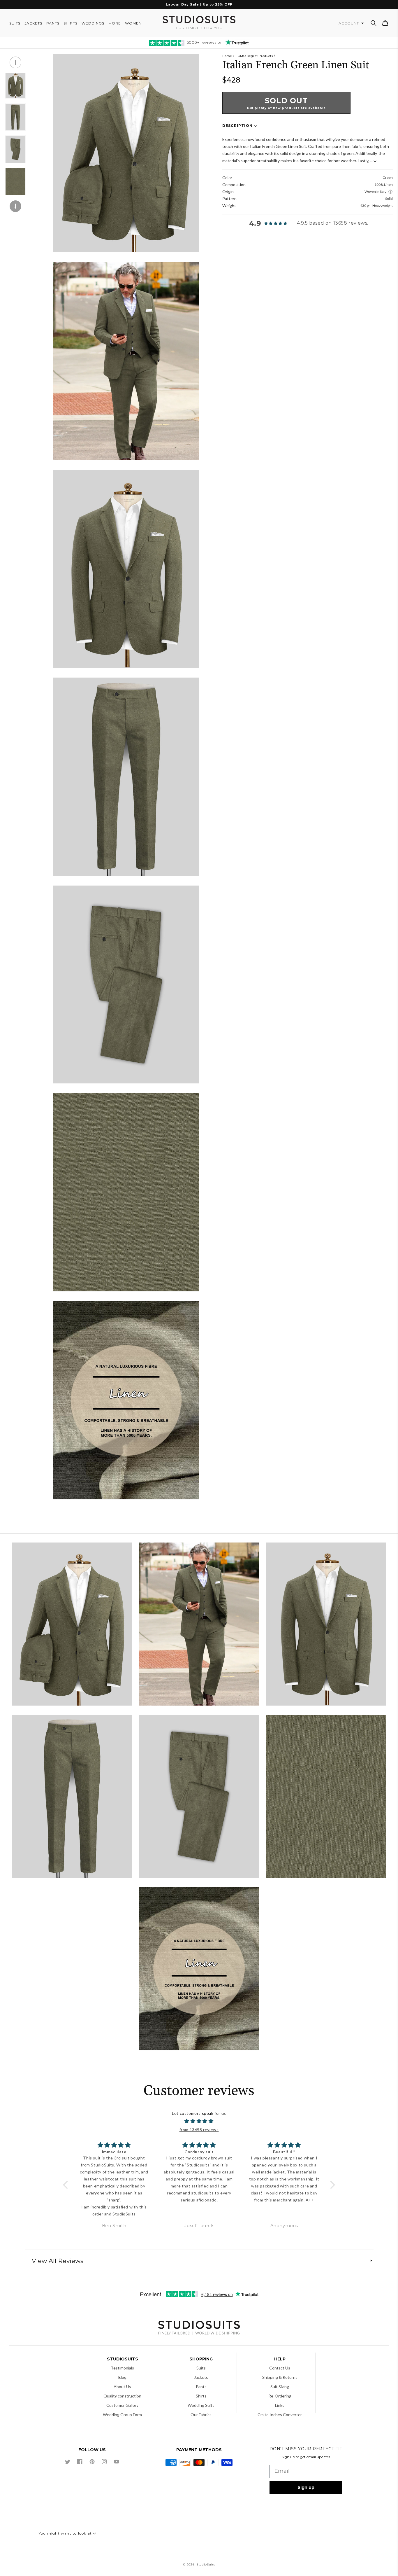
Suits (201, 2368)
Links (280, 2405)
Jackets (201, 2377)
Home (227, 56)
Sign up (306, 2487)
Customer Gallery (122, 2405)
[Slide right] (15, 206)
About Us (122, 2387)
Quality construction (122, 2396)
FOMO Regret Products (254, 56)
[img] (199, 2121)
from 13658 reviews (199, 2130)
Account (349, 23)
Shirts (201, 2396)
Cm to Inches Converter (280, 2415)
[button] (374, 23)
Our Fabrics (201, 2415)
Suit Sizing (280, 2387)
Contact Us (280, 2368)
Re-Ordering (280, 2396)
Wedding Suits (201, 2405)
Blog (122, 2377)
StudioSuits (206, 2564)
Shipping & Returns (280, 2377)
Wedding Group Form (122, 2415)
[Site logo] (199, 2328)
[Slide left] (15, 62)
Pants (201, 2387)
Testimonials (122, 2368)
